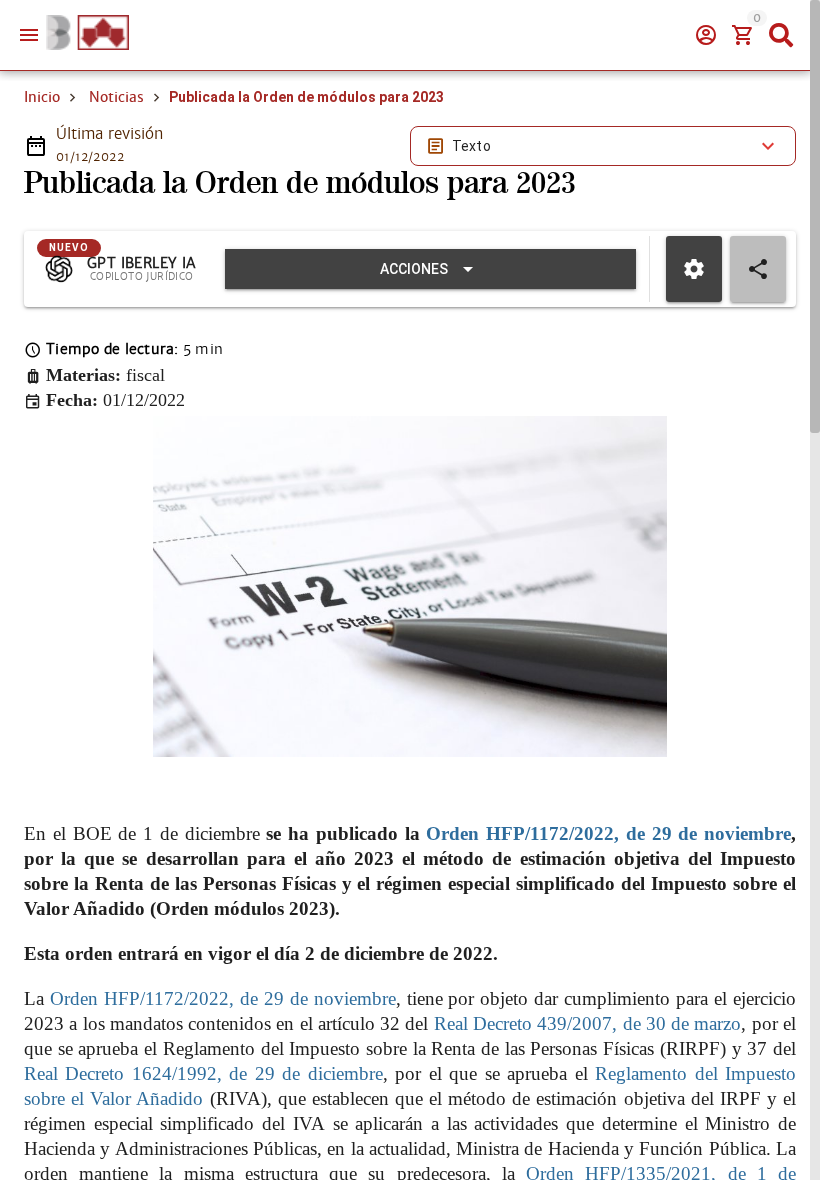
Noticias (116, 97)
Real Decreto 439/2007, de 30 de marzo (588, 1023)
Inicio (42, 97)
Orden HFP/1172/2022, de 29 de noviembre (608, 833)
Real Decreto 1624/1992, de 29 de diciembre (203, 1073)
